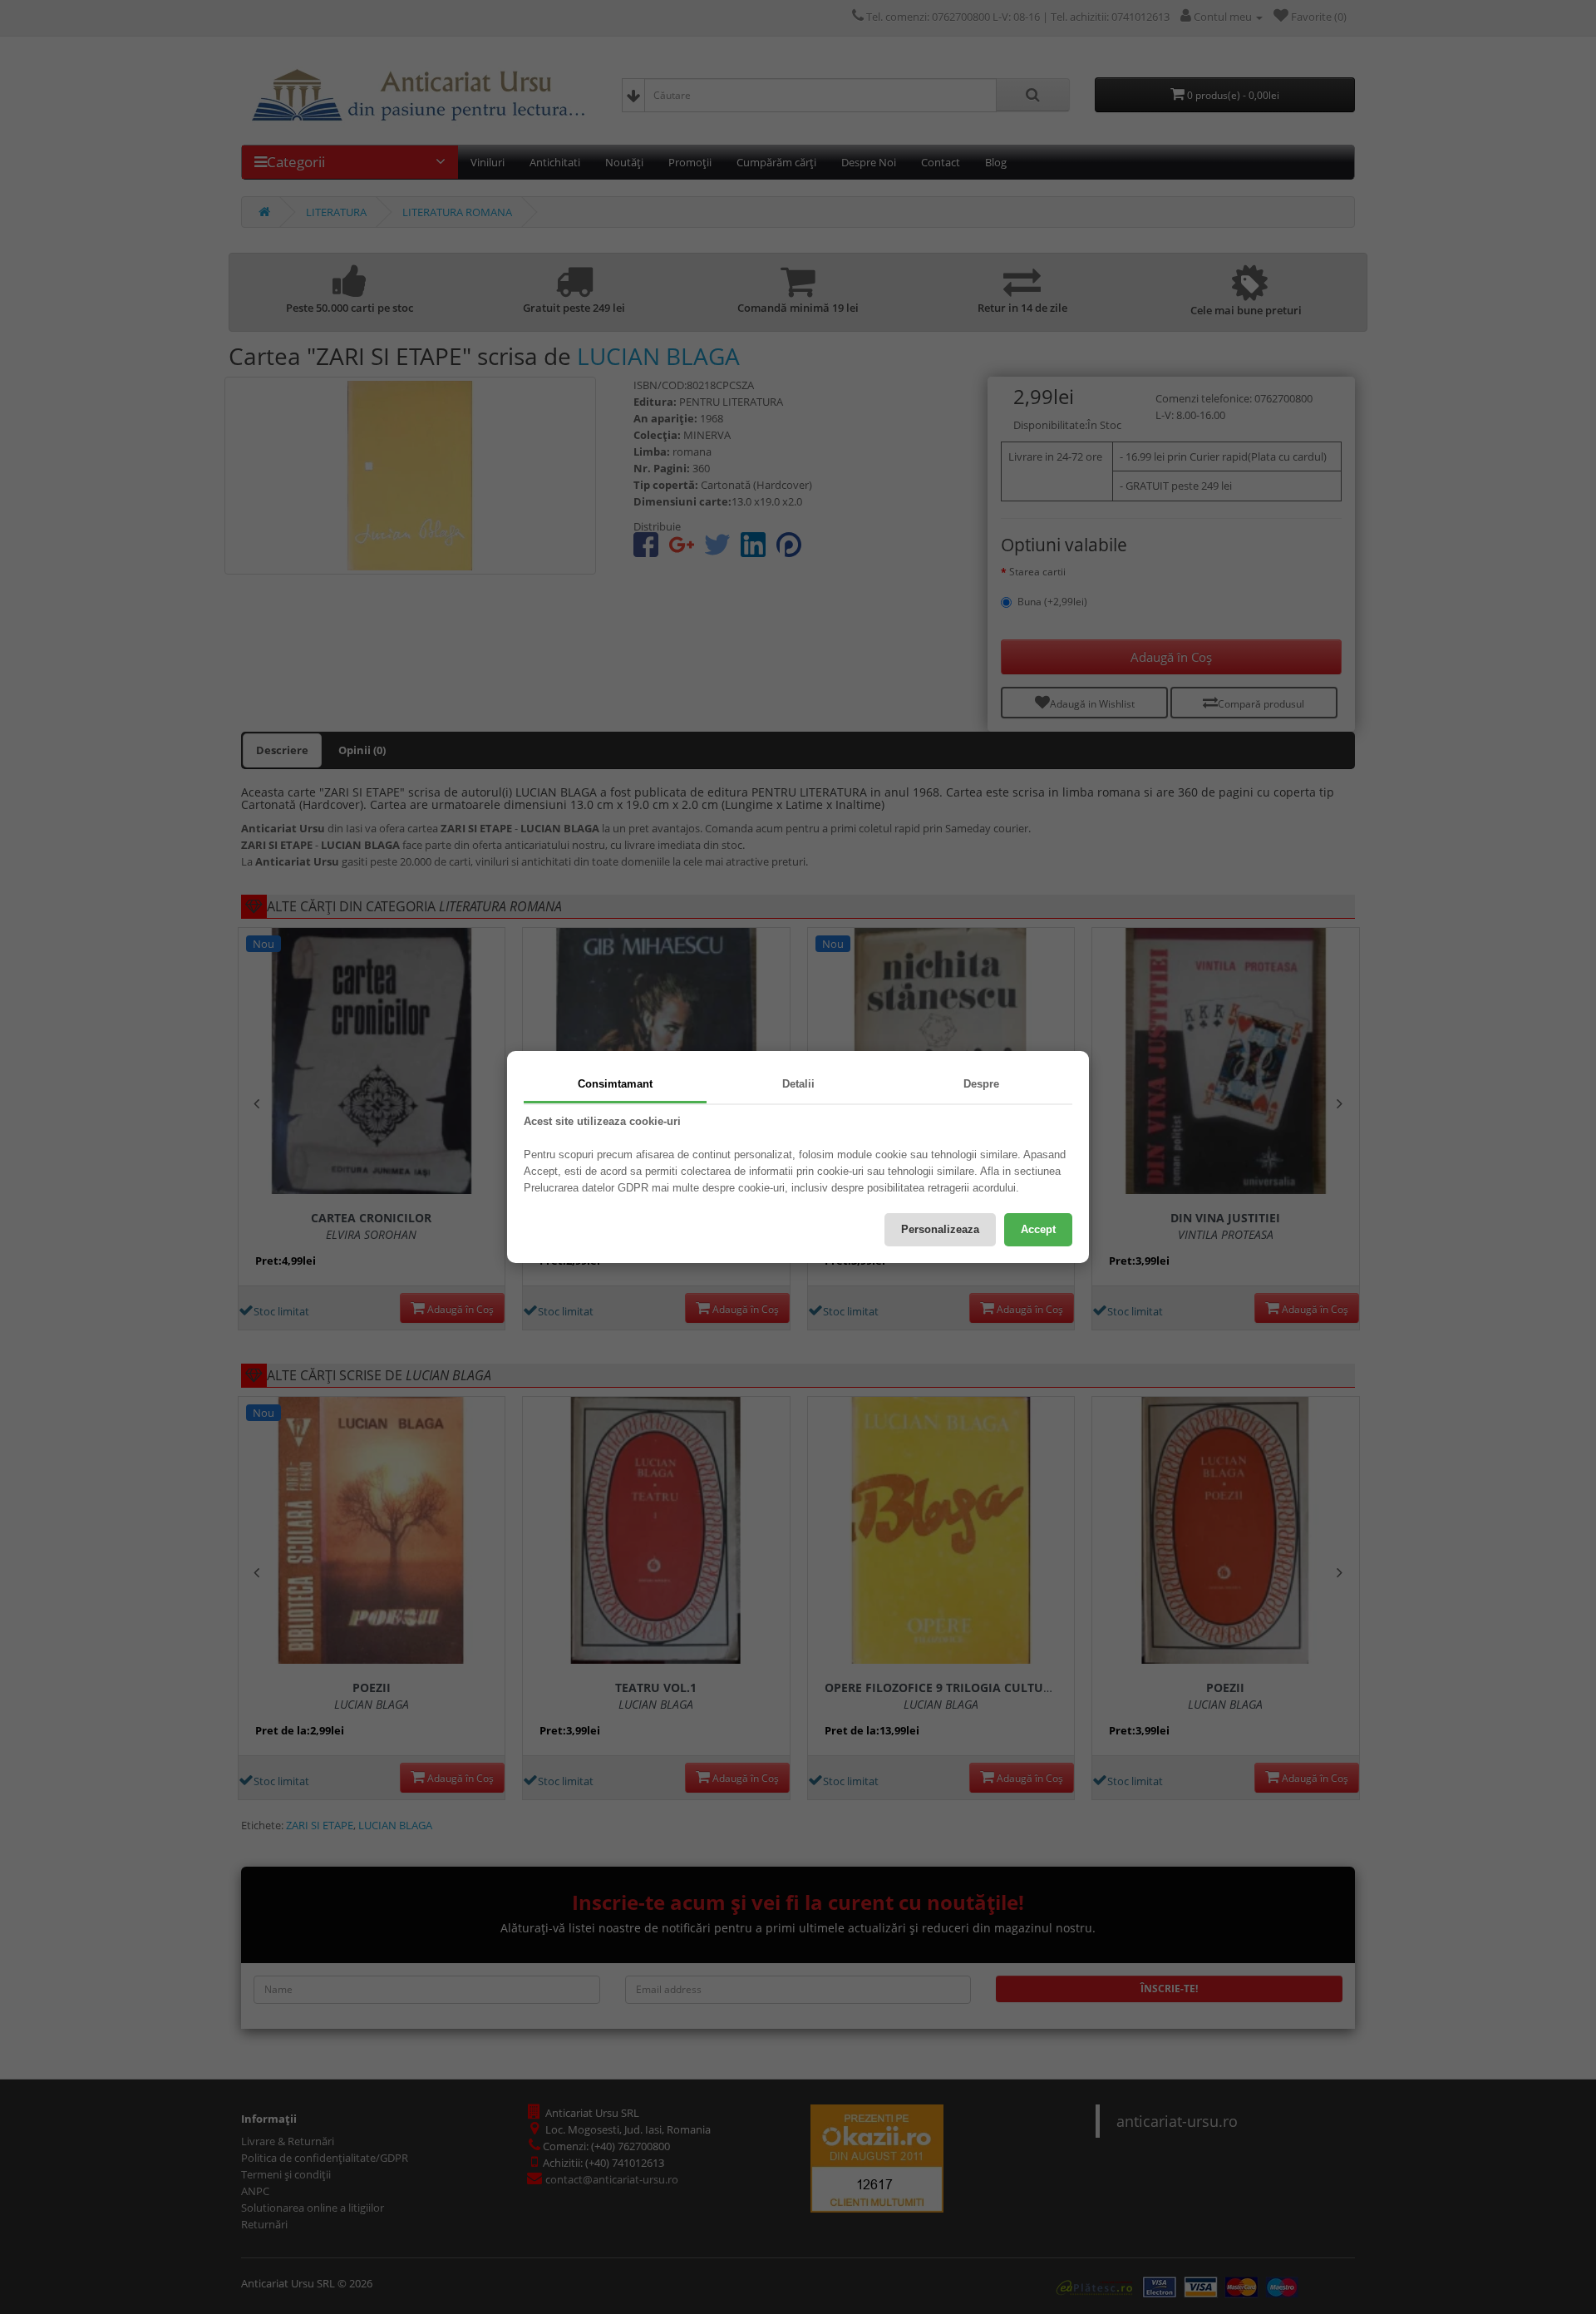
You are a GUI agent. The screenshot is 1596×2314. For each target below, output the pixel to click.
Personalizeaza (940, 1229)
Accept (1038, 1229)
